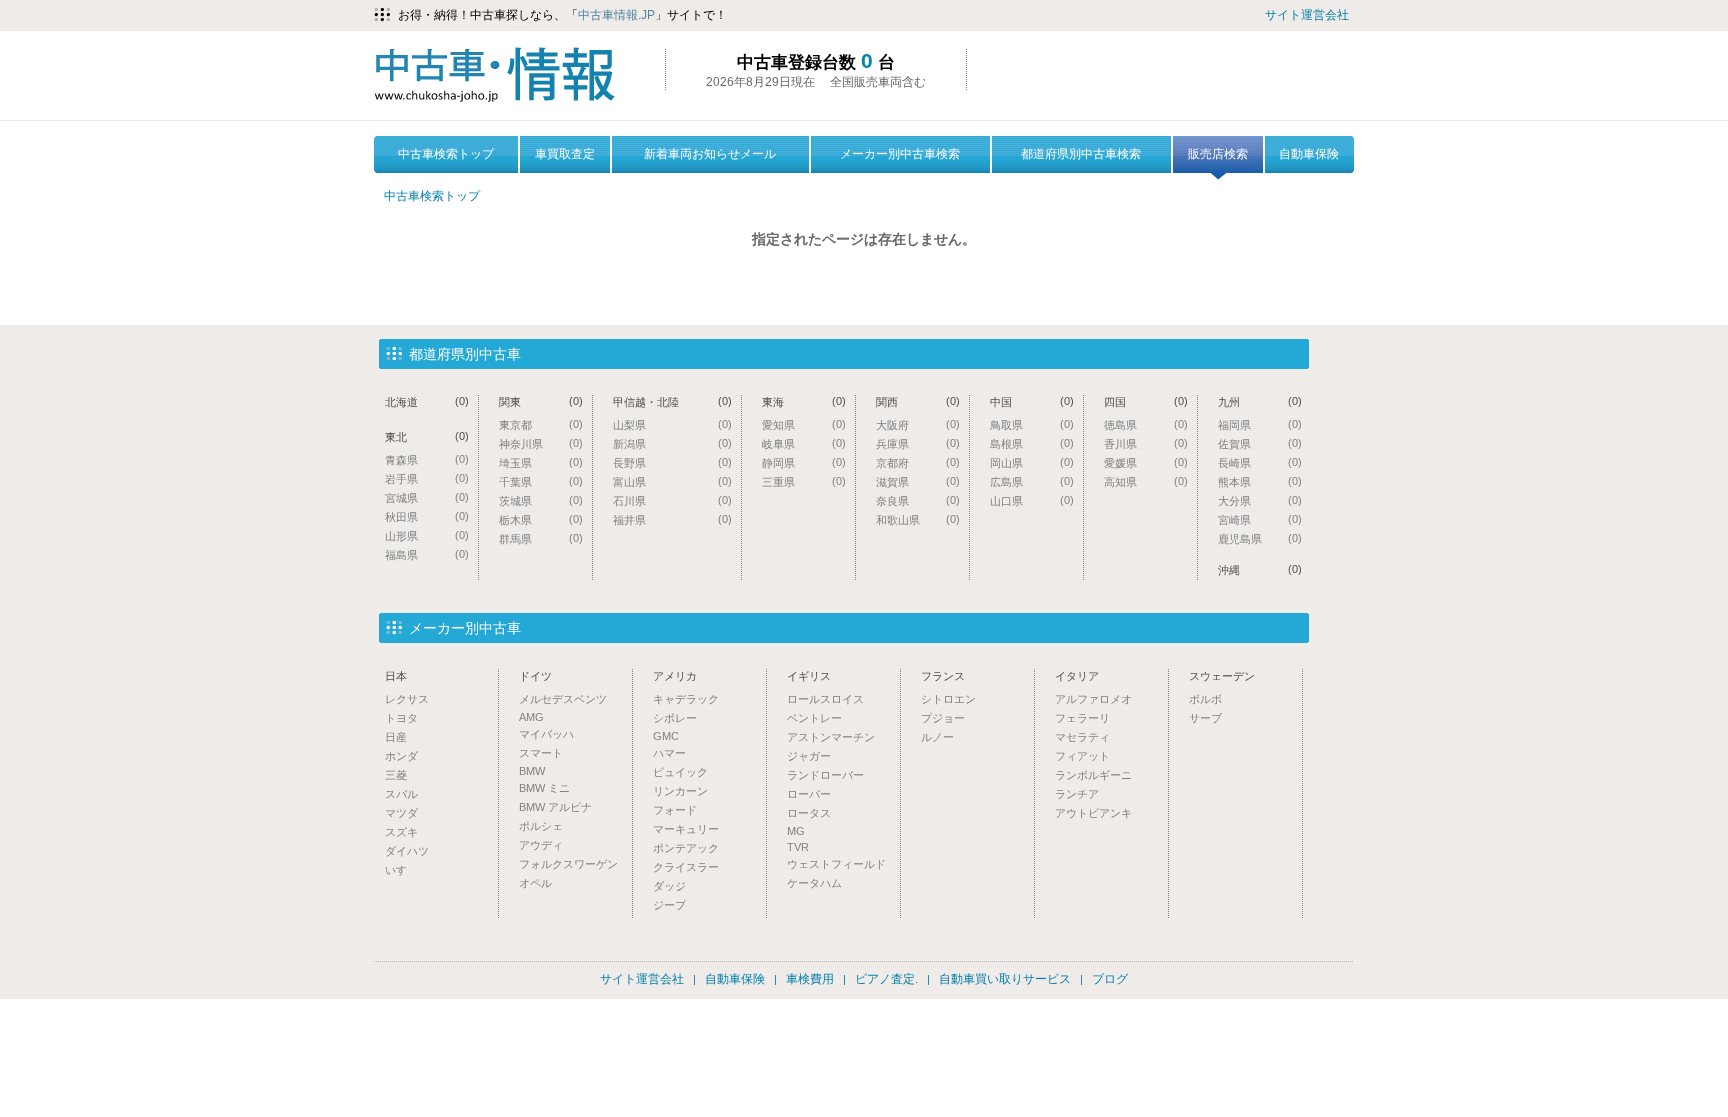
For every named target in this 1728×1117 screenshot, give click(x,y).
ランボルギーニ (1093, 775)
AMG (531, 717)
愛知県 (804, 424)
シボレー (675, 718)
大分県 (1260, 500)
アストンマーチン (831, 737)
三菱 (396, 775)
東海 (804, 401)
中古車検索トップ (446, 154)
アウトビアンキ (1093, 813)
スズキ (401, 832)
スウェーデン (1222, 676)
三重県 (804, 481)
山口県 (1032, 500)
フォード (675, 810)
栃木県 (541, 519)
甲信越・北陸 (672, 401)
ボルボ (1205, 699)
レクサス (407, 699)
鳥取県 (1032, 424)
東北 (427, 436)
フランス (943, 676)
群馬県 (541, 538)
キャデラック (686, 699)
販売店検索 (1218, 154)
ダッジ (669, 886)
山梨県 (672, 424)
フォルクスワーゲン (568, 864)
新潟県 (672, 443)
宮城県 (427, 497)
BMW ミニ (544, 788)
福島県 (427, 554)
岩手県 (427, 478)
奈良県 (918, 500)
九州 (1260, 401)
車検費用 (810, 979)
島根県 (1032, 443)
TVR (798, 847)
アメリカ (675, 676)
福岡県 (1260, 424)
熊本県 (1260, 481)
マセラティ (1082, 737)
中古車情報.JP (616, 15)
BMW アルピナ (555, 807)
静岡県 (804, 462)
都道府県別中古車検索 (1081, 154)
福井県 (672, 519)
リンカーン (680, 791)
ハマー (669, 753)
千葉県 (541, 481)
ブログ (1110, 979)
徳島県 (1146, 424)
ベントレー (814, 718)
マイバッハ (546, 734)
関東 (541, 401)
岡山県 (1032, 462)
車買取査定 (565, 154)
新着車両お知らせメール (710, 154)
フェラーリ (1082, 718)
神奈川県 (541, 443)
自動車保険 (1309, 154)
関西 (918, 401)
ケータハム (814, 883)
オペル (535, 883)
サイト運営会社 (1307, 15)
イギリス (809, 676)
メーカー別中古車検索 (900, 154)
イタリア (1077, 676)
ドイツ (535, 676)
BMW (532, 771)
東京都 (541, 424)
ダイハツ (407, 851)
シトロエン (948, 699)
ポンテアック (686, 848)
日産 (396, 737)
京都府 (918, 462)
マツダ (401, 813)
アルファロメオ (1093, 699)
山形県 (427, 535)
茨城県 (541, 500)
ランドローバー (825, 775)
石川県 (672, 500)
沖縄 (1260, 569)
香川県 (1146, 443)
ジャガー (809, 756)
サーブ (1205, 718)
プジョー (943, 718)
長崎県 (1260, 462)
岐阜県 (804, 443)
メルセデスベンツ (563, 699)
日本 (396, 676)
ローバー (809, 794)
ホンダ (401, 756)
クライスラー (686, 867)
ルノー (937, 737)
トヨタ (401, 718)
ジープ (669, 905)
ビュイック (680, 772)
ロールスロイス (825, 699)
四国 (1146, 401)
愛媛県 (1146, 462)
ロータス (809, 813)
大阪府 (918, 424)
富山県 (672, 481)
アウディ (541, 845)
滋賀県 (918, 481)
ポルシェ (541, 826)
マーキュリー (686, 829)
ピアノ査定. (886, 979)
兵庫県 (918, 443)
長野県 (672, 462)
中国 (1032, 401)
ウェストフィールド (836, 864)
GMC (666, 736)
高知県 (1146, 481)
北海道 (427, 401)
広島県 (1032, 481)
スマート (541, 753)
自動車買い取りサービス (1005, 979)
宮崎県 (1260, 519)
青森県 (427, 459)
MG (796, 831)
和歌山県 (918, 519)
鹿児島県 (1260, 538)
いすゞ (401, 870)
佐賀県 (1260, 443)
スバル (401, 794)
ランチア (1077, 794)
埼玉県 (541, 462)
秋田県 (427, 516)
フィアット (1082, 756)
